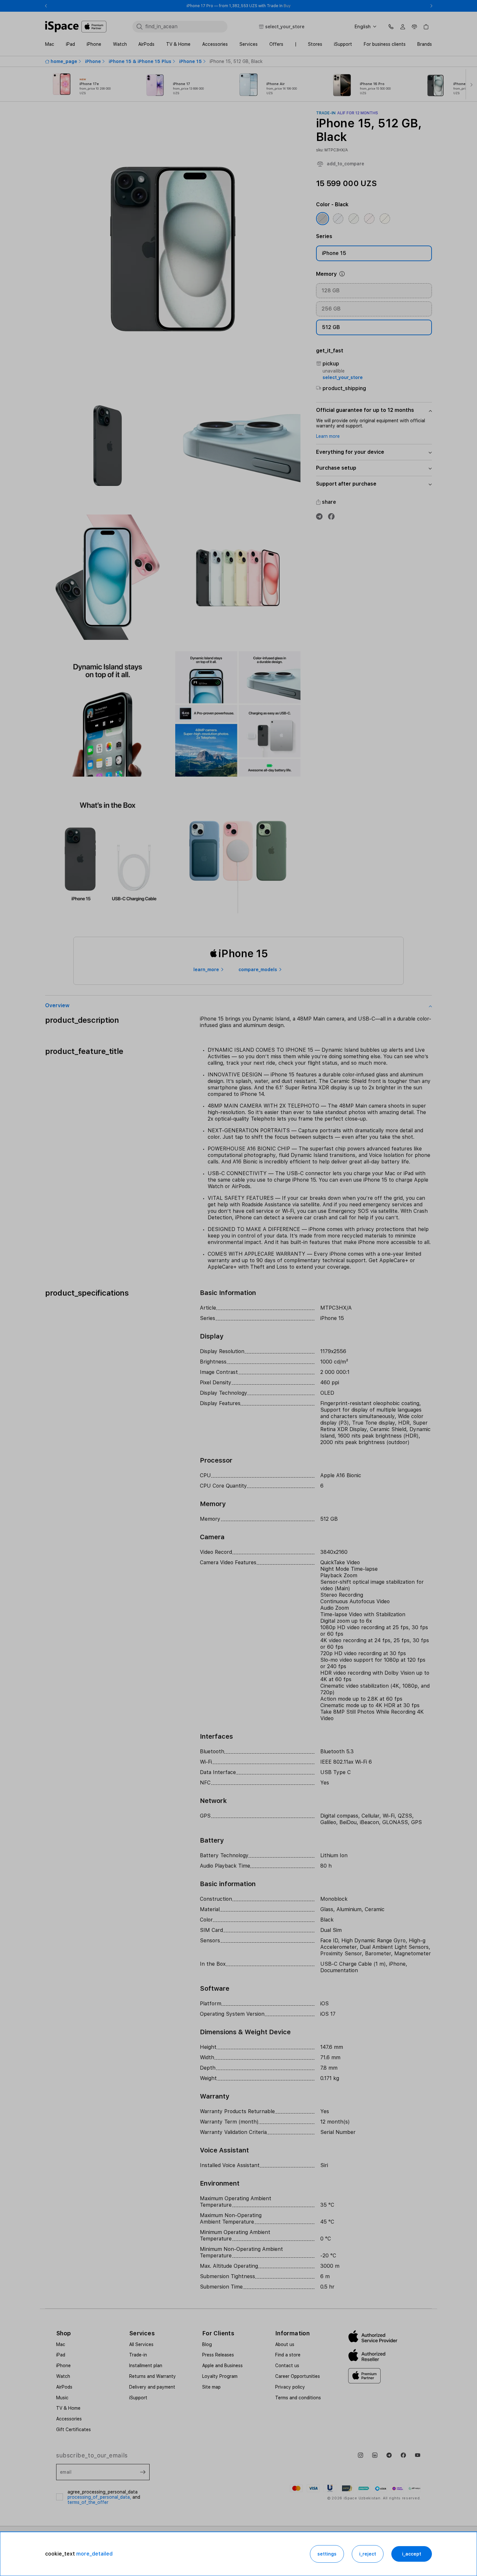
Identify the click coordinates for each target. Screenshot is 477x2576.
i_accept (412, 2554)
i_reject (368, 2554)
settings (327, 2554)
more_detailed (94, 2554)
